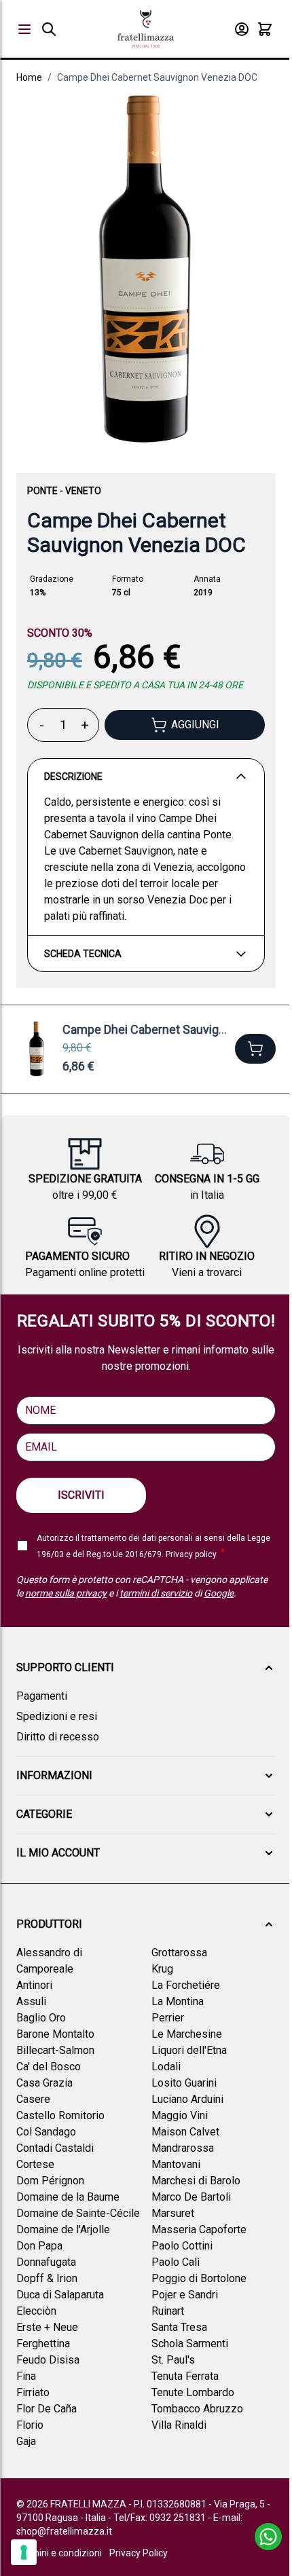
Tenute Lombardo (193, 2392)
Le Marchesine (187, 2034)
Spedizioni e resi (57, 1716)
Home (29, 77)
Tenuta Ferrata (185, 2376)
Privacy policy (191, 1554)
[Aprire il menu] (24, 29)
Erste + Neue (47, 2327)
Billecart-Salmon (55, 2050)
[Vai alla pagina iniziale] (146, 29)
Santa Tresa (179, 2327)
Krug (162, 1969)
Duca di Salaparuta (60, 2295)
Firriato (33, 2392)
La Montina (178, 2001)
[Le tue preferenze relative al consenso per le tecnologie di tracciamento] (24, 2552)
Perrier (168, 2018)
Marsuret (173, 2213)
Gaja (26, 2441)
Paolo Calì (176, 2262)
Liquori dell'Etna (189, 2050)
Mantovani (176, 2164)
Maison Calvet (185, 2132)
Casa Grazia (44, 2083)
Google (219, 1593)
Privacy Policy (139, 2553)
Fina (26, 2376)
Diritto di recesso (58, 1737)
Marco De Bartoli (191, 2197)
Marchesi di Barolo (196, 2181)
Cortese (35, 2164)
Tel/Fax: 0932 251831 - (163, 2518)
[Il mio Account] (242, 29)
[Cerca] (49, 29)
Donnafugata (46, 2262)
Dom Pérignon (50, 2181)
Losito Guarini (184, 2083)
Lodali (166, 2067)
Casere (33, 2099)
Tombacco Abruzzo (197, 2409)
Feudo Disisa (48, 2360)
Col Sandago (46, 2132)
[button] (146, 1668)
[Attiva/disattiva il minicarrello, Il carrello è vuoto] (265, 29)
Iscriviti (81, 1495)
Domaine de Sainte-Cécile (78, 2213)
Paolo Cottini (182, 2246)
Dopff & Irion (47, 2278)
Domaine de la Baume (68, 2197)
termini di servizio (156, 1593)
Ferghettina (43, 2344)
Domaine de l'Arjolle (63, 2229)
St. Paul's (173, 2360)
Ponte (42, 491)
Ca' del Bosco (49, 2067)
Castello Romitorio (60, 2115)
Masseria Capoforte (199, 2229)
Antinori (34, 1985)
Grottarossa (179, 1953)
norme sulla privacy (66, 1593)
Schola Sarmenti (190, 2344)
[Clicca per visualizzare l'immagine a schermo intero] (146, 270)
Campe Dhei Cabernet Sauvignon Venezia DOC (157, 77)
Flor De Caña (47, 2409)
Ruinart (168, 2311)
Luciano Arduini (187, 2099)
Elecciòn (36, 2311)
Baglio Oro (41, 2018)
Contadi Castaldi (55, 2148)
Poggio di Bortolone (199, 2278)
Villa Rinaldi (179, 2425)
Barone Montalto (55, 2034)
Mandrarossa (183, 2148)
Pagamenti (42, 1696)
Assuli (31, 2001)
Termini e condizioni (59, 2553)
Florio (30, 2425)
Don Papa (39, 2246)
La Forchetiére (186, 1985)
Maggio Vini (180, 2115)
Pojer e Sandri (185, 2295)
